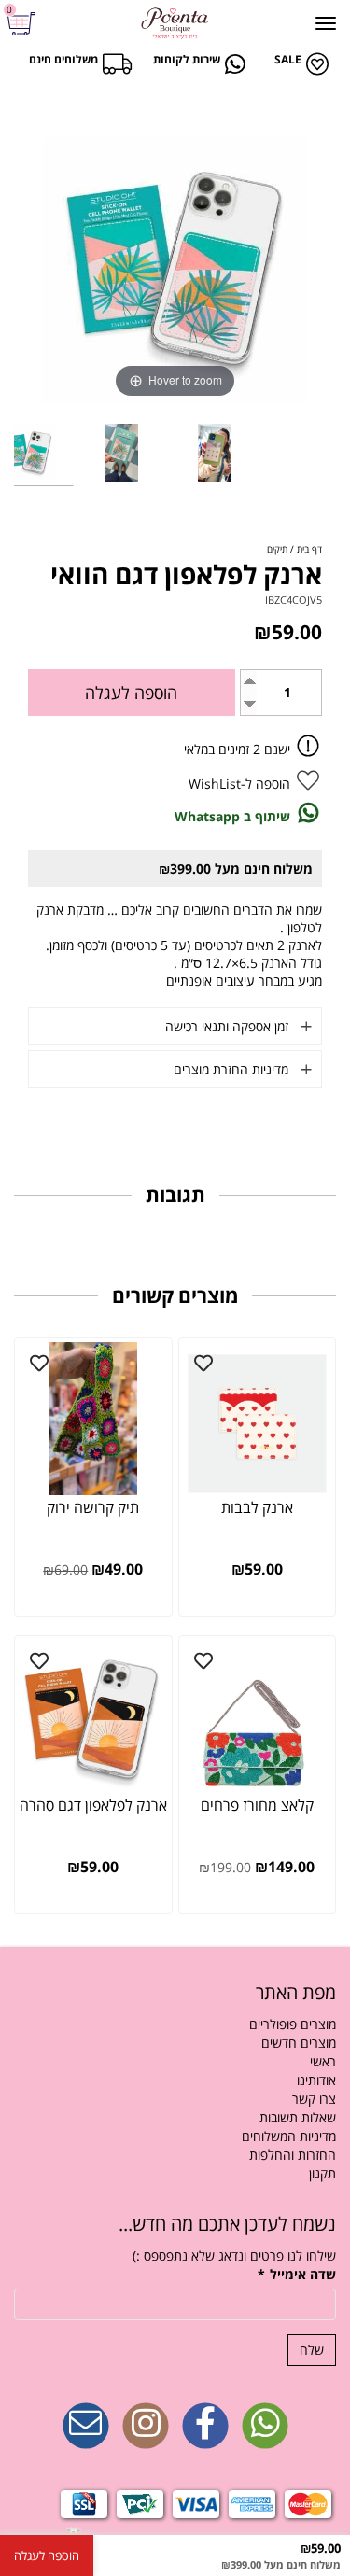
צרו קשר (314, 2099)
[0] (24, 24)
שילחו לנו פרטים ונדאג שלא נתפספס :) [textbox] (234, 2255)
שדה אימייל (297, 2274)
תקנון (322, 2173)
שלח (312, 2350)
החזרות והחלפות (293, 2155)
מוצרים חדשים (299, 2043)
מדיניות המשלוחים (289, 2136)
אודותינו (316, 2080)
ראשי (323, 2061)
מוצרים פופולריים (293, 2024)
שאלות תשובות (298, 2117)
